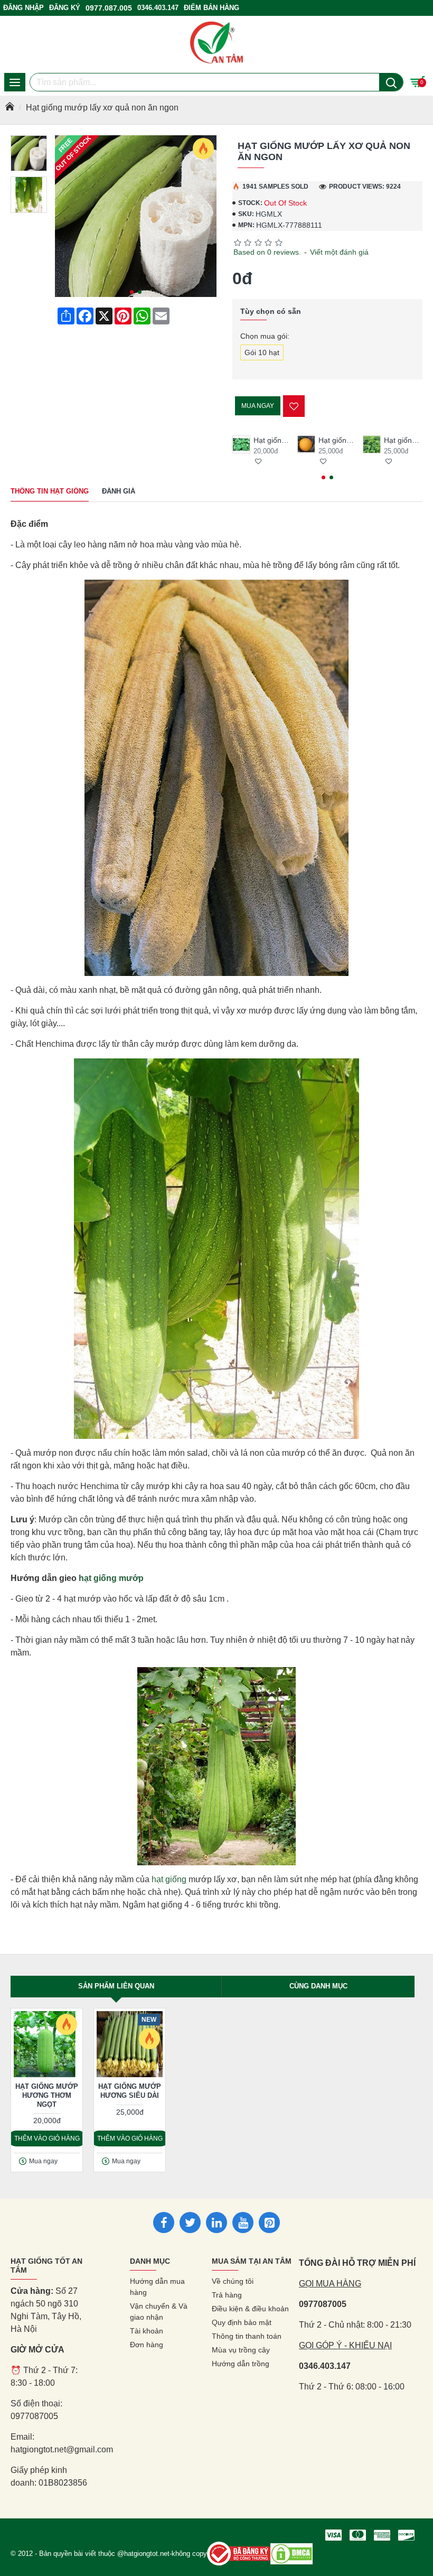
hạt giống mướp (111, 1578)
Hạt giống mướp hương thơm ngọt (47, 2095)
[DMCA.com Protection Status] (291, 2554)
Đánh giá (119, 491)
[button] (132, 292)
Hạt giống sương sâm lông (273, 440)
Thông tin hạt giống (50, 491)
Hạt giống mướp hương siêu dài (130, 2091)
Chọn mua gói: (265, 336)
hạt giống (169, 1879)
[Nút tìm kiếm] (391, 82)
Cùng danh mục (318, 1986)
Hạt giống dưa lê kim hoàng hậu (338, 440)
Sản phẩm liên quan (116, 1986)
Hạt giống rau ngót (403, 440)
